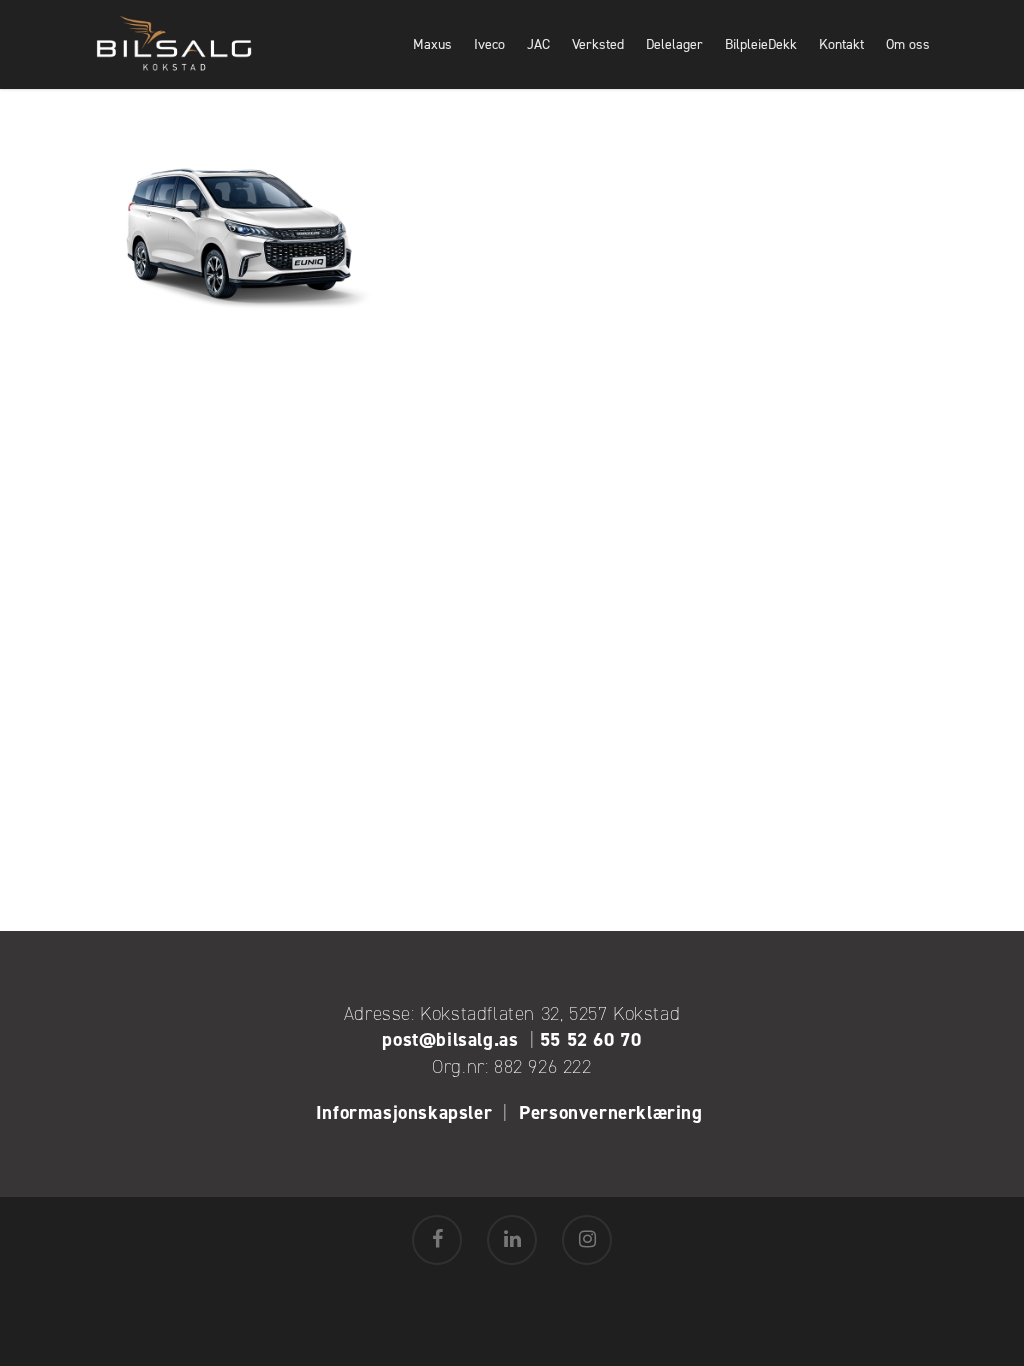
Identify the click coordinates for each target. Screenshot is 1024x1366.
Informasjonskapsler (404, 1112)
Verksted (598, 44)
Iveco (489, 44)
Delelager (674, 44)
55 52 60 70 (591, 1039)
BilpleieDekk (761, 44)
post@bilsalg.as (450, 1039)
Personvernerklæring (613, 1112)
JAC (538, 44)
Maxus (432, 44)
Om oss (908, 44)
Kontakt (841, 44)
